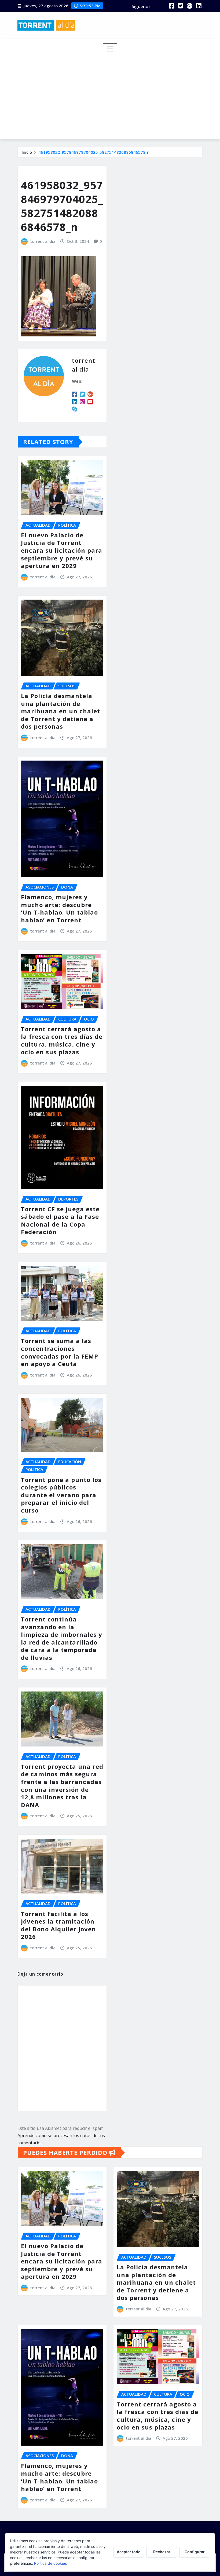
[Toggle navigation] (110, 49)
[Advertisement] (112, 95)
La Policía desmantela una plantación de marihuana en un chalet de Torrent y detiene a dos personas (61, 711)
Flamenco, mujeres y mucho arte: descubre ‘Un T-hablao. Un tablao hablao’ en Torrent (59, 908)
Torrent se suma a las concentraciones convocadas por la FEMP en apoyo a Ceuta (60, 1352)
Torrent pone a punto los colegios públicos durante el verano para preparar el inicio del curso (61, 1495)
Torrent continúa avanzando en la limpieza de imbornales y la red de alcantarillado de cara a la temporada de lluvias (62, 1638)
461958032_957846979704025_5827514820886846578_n (94, 152)
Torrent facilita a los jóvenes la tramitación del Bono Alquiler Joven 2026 (58, 1925)
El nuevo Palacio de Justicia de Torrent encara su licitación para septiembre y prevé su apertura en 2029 (62, 550)
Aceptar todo (129, 2552)
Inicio (27, 152)
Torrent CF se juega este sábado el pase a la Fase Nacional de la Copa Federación (60, 1220)
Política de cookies (50, 2563)
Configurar (195, 2552)
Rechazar (162, 2552)
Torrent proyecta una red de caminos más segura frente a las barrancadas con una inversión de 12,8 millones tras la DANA (62, 1786)
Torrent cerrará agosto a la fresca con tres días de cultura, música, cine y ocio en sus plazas (62, 1040)
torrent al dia (43, 241)
